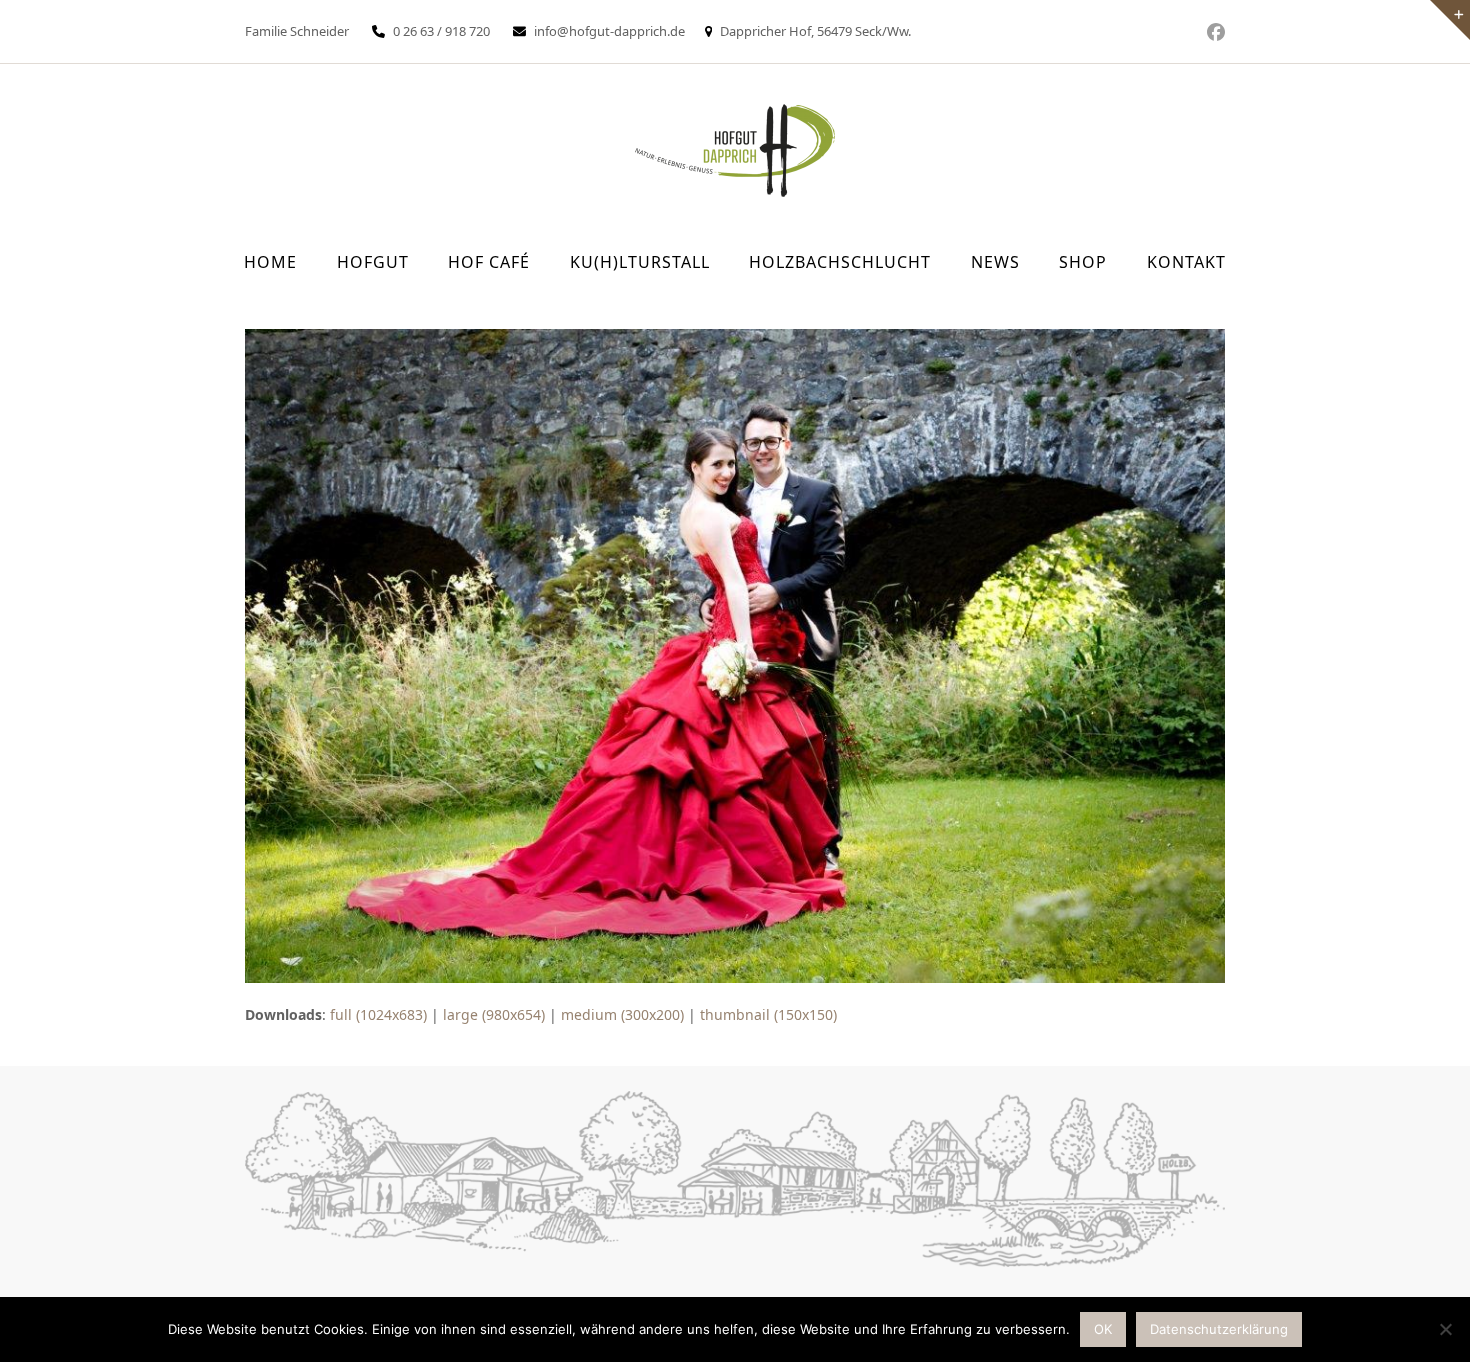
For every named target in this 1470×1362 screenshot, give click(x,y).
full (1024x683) (378, 1014)
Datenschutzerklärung (1219, 1329)
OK (1103, 1329)
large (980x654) (494, 1014)
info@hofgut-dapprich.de (609, 31)
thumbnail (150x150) (768, 1014)
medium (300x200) (622, 1014)
